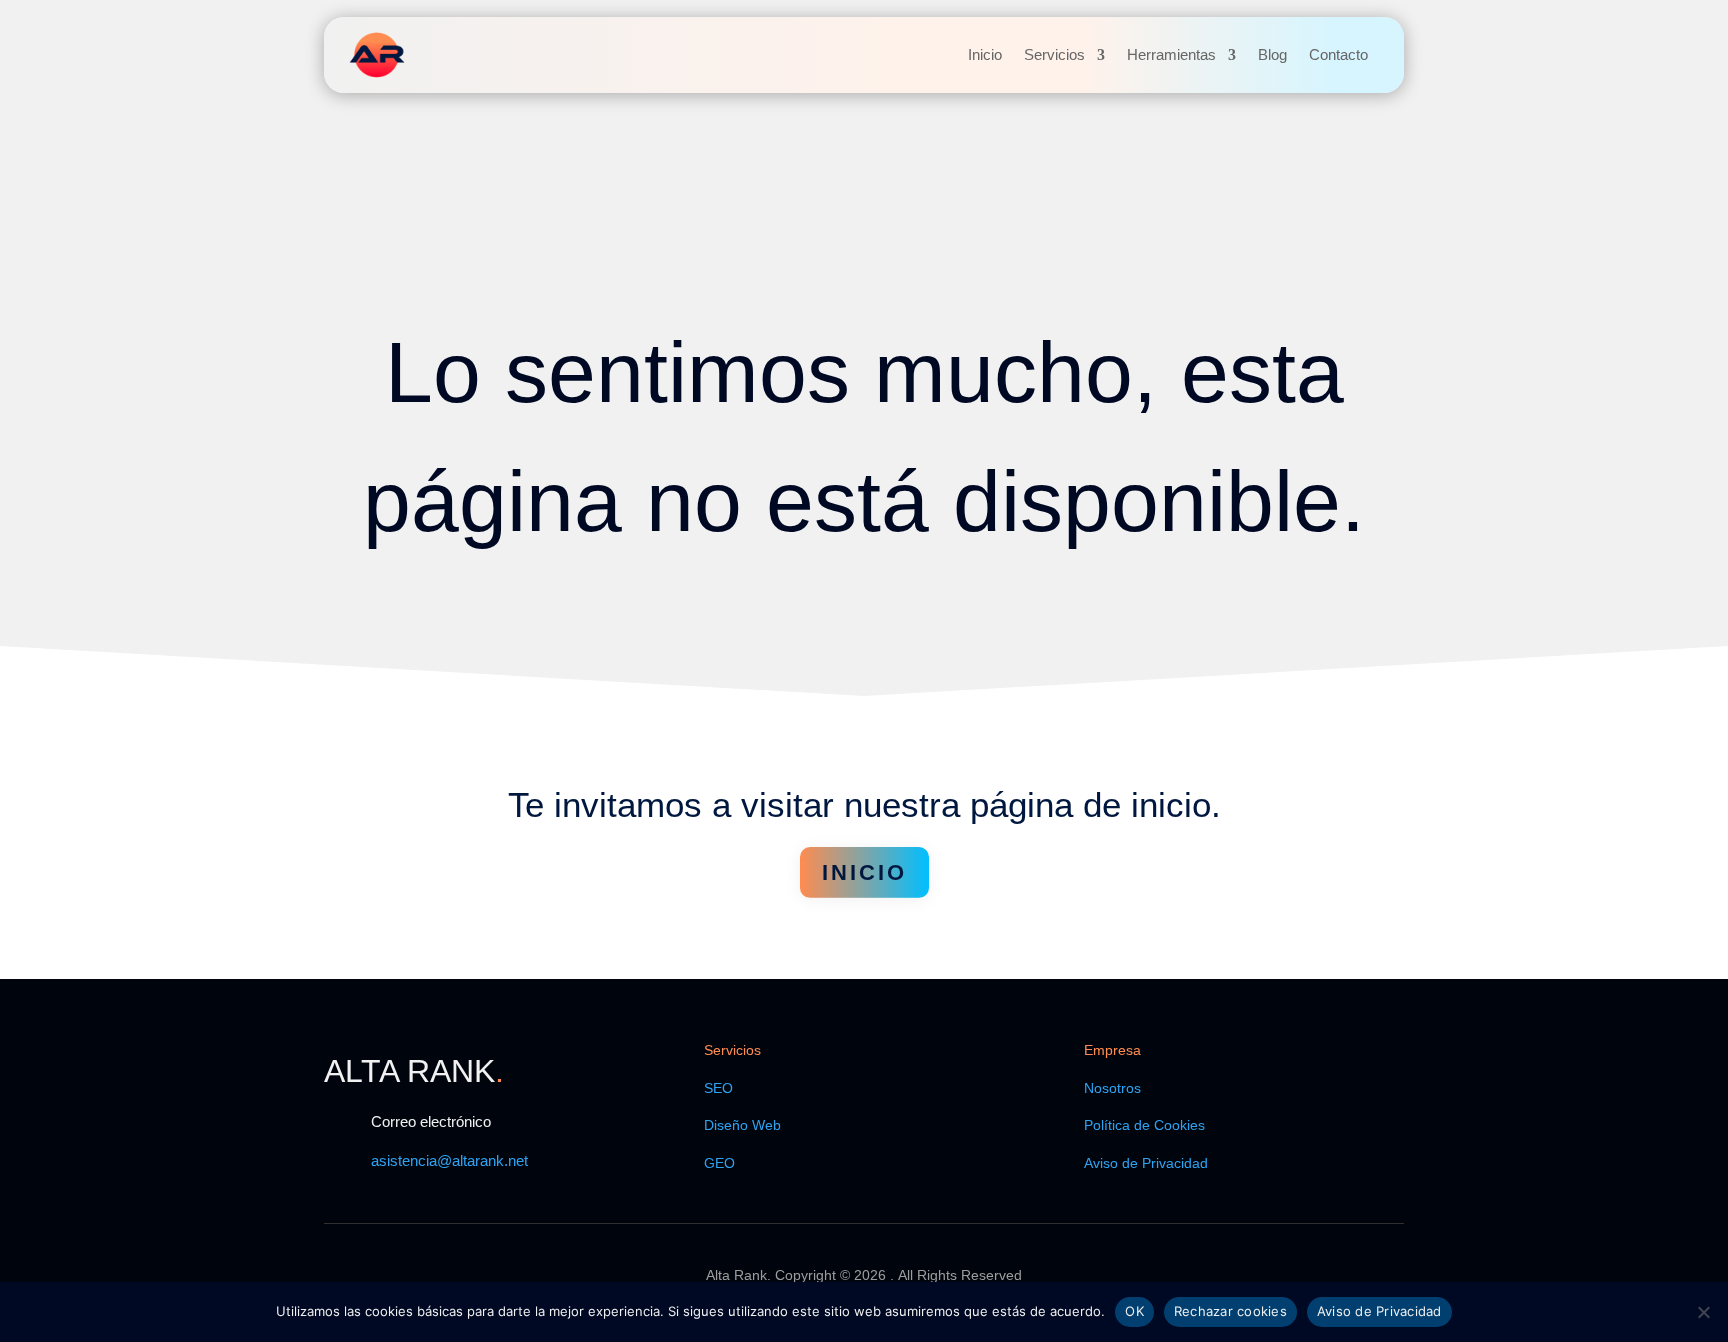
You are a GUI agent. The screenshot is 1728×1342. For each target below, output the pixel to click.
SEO (718, 1088)
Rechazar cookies (1230, 1311)
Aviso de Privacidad (1146, 1163)
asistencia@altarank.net (449, 1160)
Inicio (985, 54)
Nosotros (1112, 1088)
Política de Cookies (1144, 1125)
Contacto (1338, 54)
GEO (719, 1163)
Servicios (1054, 54)
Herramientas (1171, 54)
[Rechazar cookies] (1703, 1312)
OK (1134, 1311)
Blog (1272, 54)
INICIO (864, 872)
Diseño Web (742, 1125)
